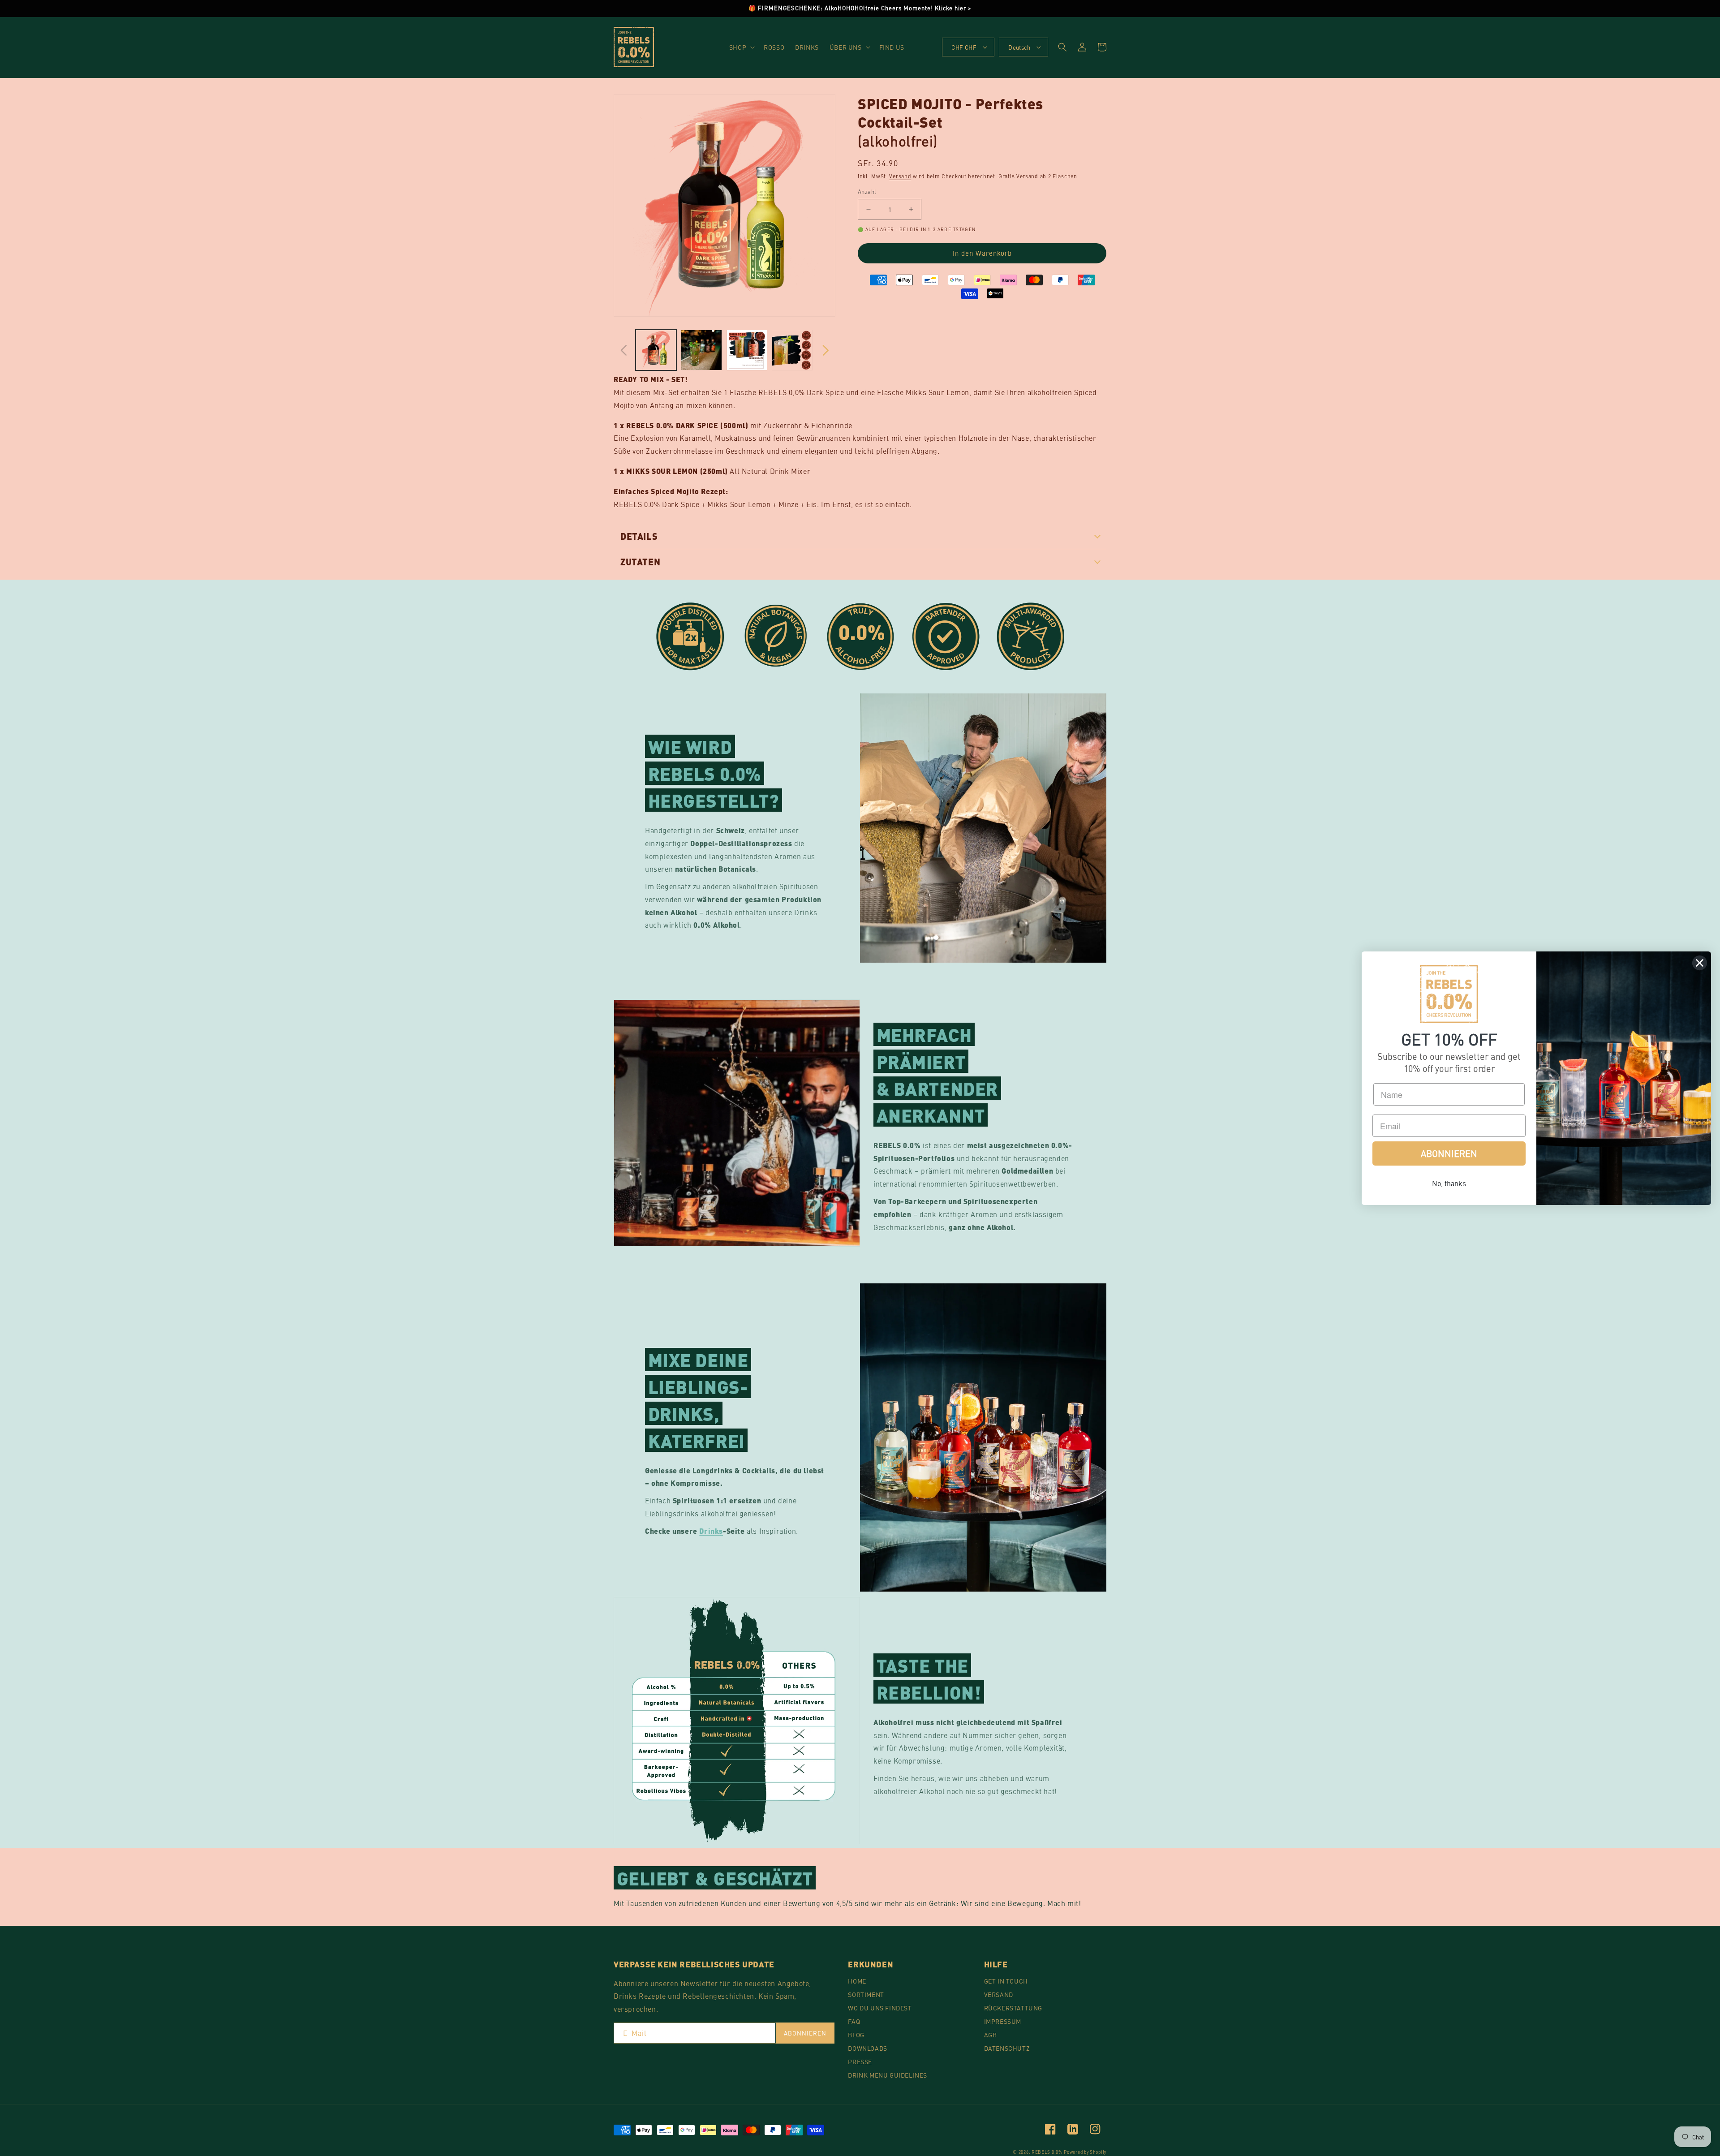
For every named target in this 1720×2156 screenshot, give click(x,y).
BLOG (856, 2035)
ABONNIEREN (805, 2033)
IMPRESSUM (1003, 2021)
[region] (860, 9)
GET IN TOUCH (1006, 1981)
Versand (900, 176)
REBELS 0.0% (1047, 2152)
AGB (991, 2035)
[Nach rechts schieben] (826, 350)
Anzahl (867, 192)
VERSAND (999, 1994)
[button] (741, 47)
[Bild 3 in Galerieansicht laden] (747, 350)
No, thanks (1449, 1183)
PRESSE (860, 2061)
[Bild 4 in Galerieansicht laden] (792, 350)
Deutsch (1019, 47)
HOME (857, 1981)
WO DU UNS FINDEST (880, 2008)
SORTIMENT (866, 1994)
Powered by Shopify (1085, 2152)
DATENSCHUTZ (1007, 2048)
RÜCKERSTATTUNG (1013, 2008)
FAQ (854, 2021)
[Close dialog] (1700, 963)
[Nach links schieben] (623, 350)
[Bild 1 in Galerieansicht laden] (656, 350)
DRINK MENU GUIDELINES (888, 2075)
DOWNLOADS (867, 2048)
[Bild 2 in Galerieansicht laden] (701, 350)
